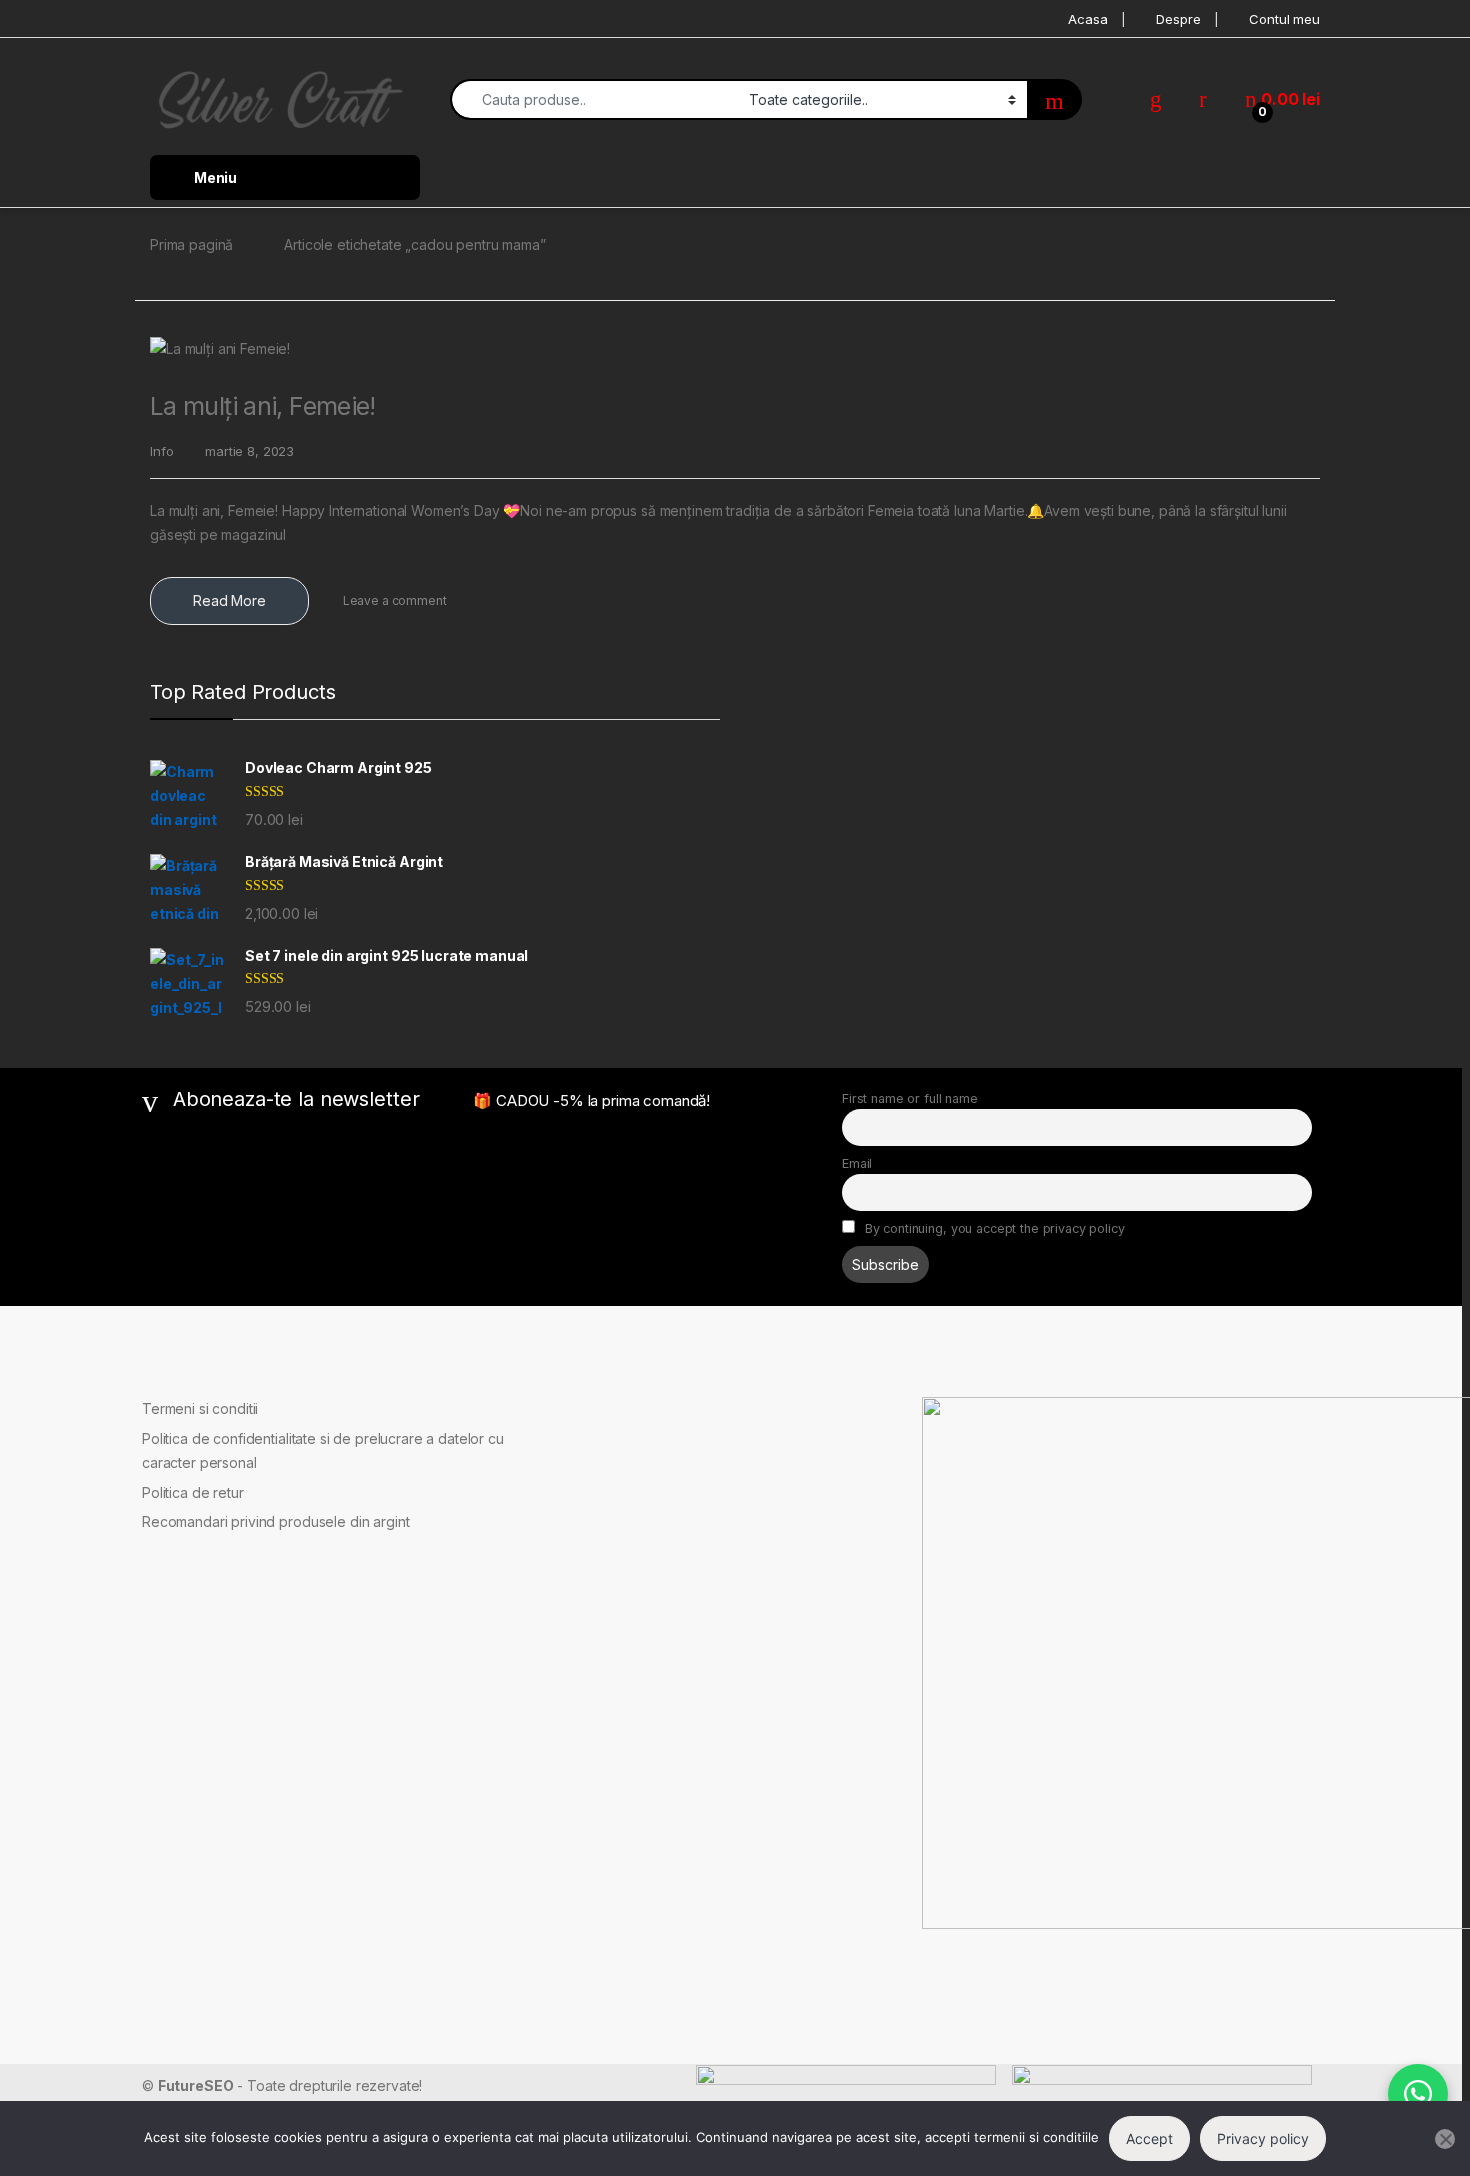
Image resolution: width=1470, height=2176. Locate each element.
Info (161, 451)
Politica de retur (193, 1492)
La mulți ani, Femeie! (263, 406)
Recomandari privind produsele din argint (275, 1521)
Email (857, 1163)
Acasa (1087, 19)
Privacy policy (1263, 2138)
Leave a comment (395, 600)
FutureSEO (196, 2085)
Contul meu (1284, 19)
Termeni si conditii (200, 1408)
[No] (1445, 2139)
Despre (1178, 19)
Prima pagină (191, 244)
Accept (1149, 2138)
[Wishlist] (1156, 99)
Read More (229, 600)
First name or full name (910, 1098)
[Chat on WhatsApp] (1418, 2094)
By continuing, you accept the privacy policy (993, 1228)
